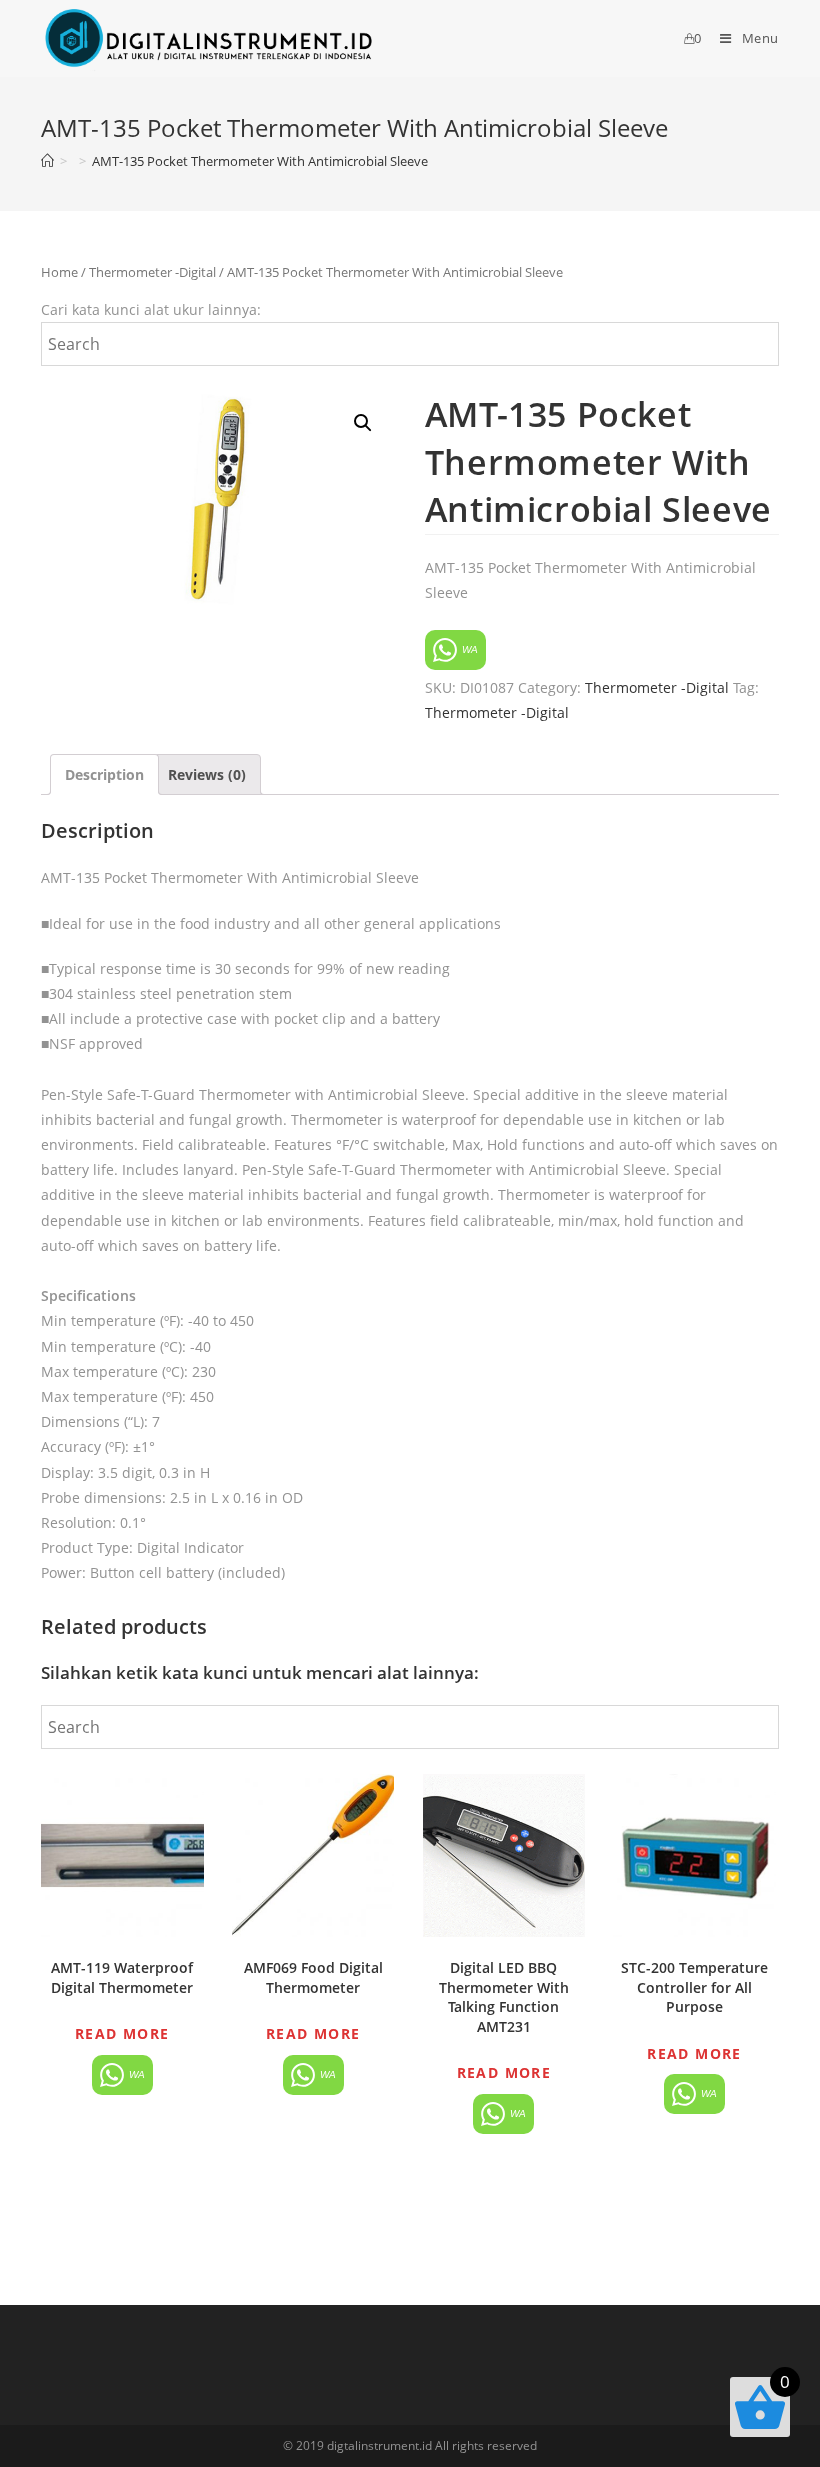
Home (59, 272)
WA (468, 649)
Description (104, 774)
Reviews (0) (207, 774)
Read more (122, 2033)
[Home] (47, 161)
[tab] (104, 774)
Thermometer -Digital (152, 272)
